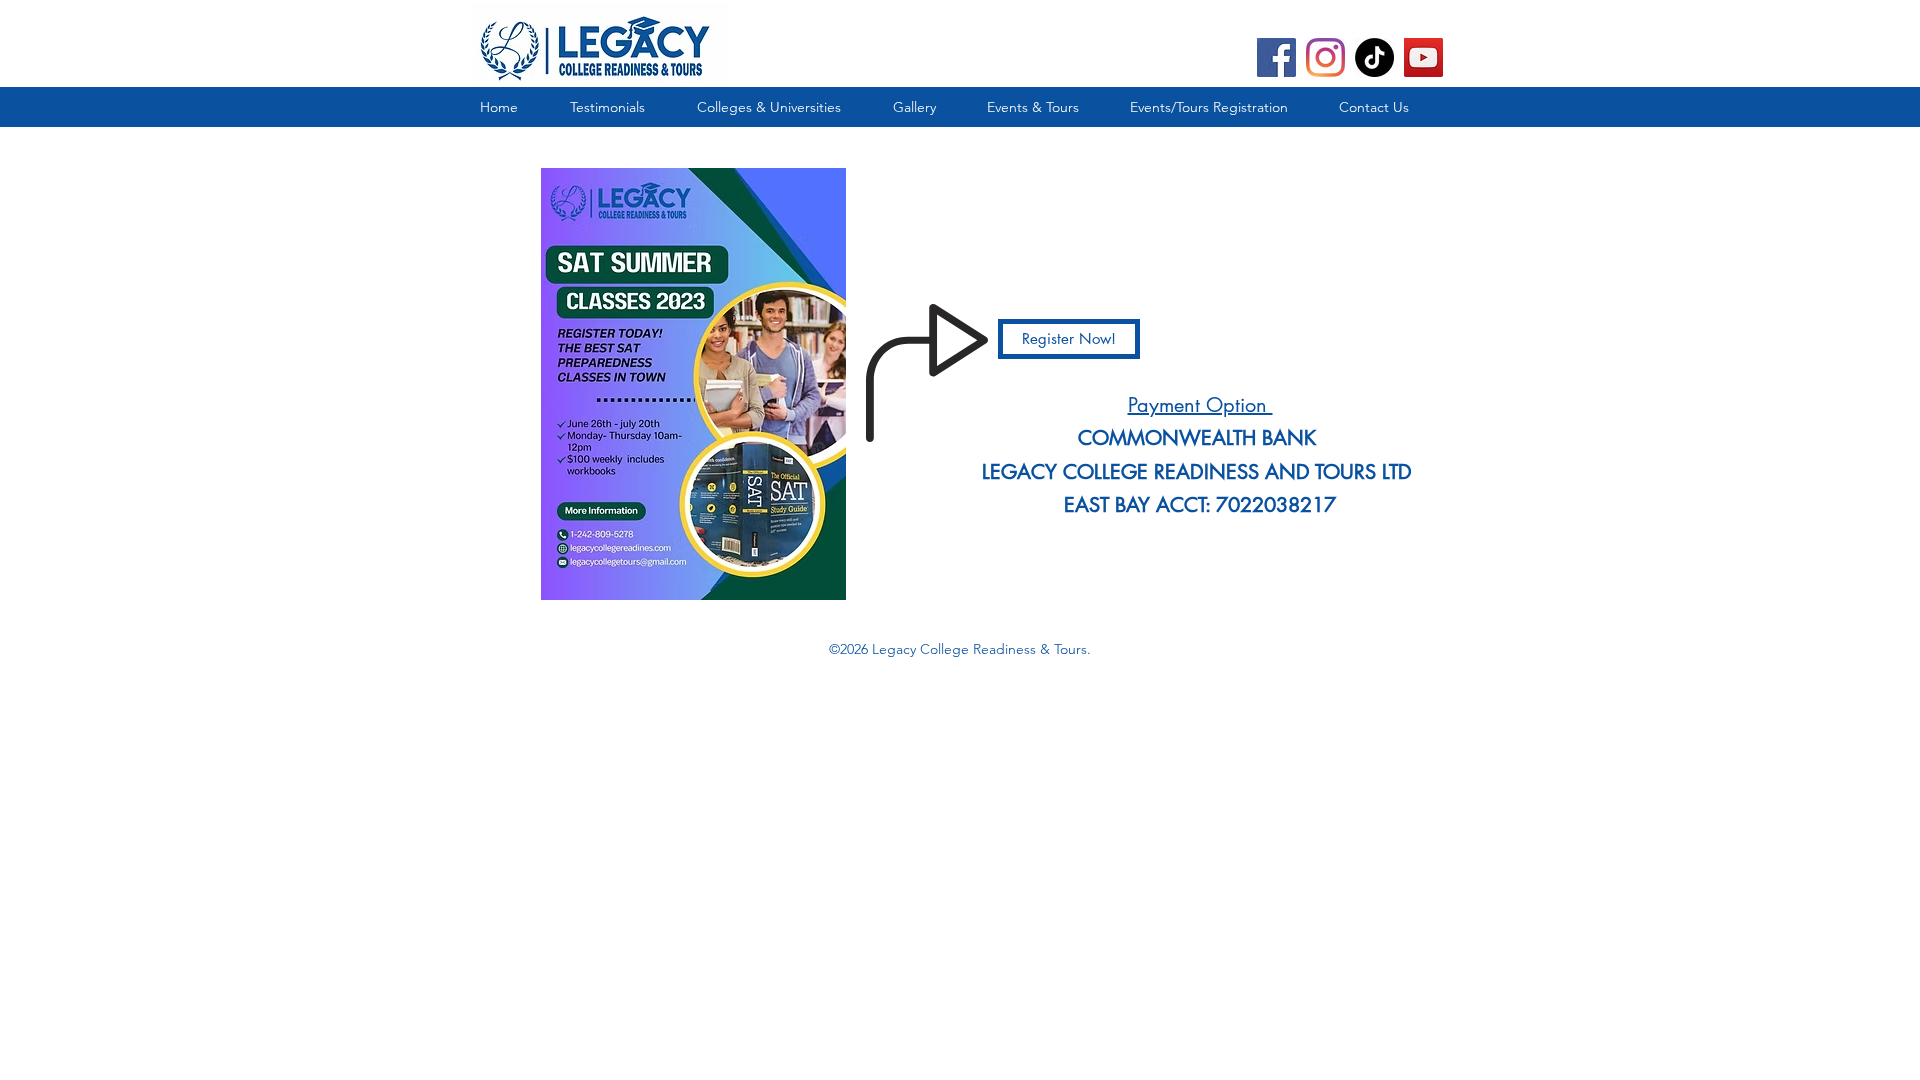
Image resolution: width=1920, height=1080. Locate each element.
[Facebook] (1276, 57)
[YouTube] (1423, 57)
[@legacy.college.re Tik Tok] (1374, 57)
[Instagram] (1325, 57)
